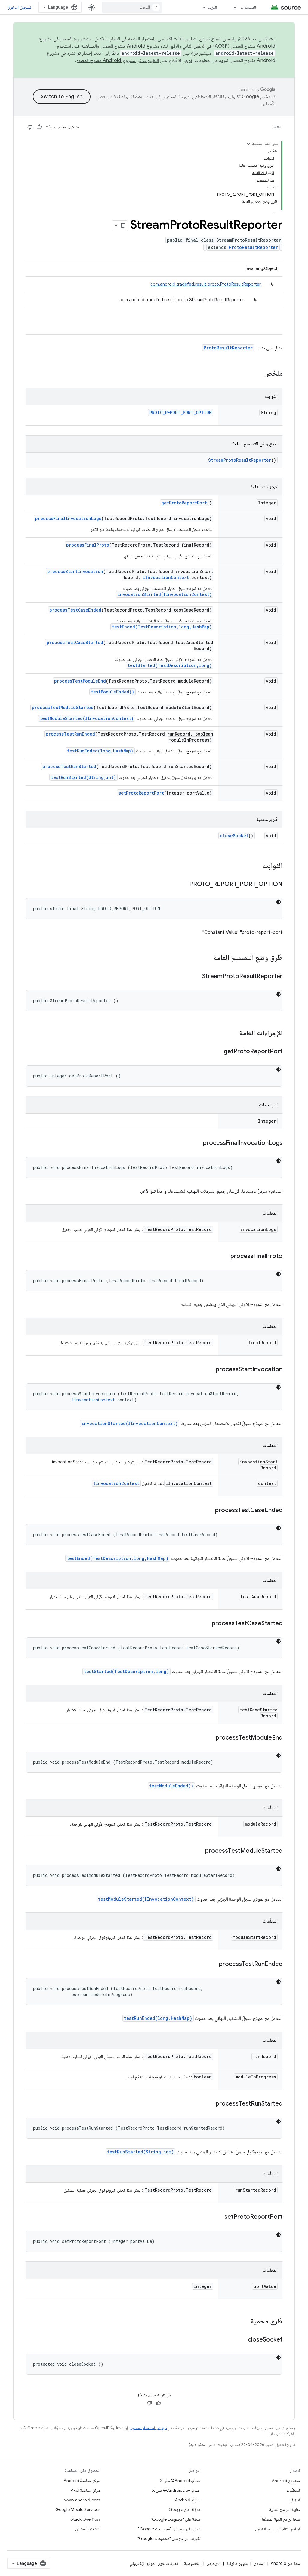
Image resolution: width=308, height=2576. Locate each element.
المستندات (248, 7)
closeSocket (234, 836)
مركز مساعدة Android (82, 2481)
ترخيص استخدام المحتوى (148, 2428)
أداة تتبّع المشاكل (88, 2529)
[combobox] (132, 7)
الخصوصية (192, 2563)
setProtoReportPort (141, 793)
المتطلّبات (294, 2490)
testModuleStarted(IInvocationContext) (87, 718)
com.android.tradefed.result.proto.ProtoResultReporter (206, 284)
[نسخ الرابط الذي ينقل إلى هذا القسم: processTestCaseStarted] (206, 1624)
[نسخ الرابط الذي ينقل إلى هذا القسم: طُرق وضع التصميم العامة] (208, 958)
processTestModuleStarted (63, 707)
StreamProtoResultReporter (240, 460)
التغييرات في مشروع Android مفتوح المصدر (118, 60)
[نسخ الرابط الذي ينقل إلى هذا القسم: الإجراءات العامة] (233, 1034)
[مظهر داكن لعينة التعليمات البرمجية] (279, 902)
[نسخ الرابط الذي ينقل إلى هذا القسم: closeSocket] (242, 2340)
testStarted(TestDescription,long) (170, 665)
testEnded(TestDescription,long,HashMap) (162, 627)
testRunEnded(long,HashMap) (100, 751)
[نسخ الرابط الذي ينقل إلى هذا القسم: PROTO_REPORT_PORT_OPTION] (183, 885)
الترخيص (214, 2563)
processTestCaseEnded (75, 610)
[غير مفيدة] (30, 127)
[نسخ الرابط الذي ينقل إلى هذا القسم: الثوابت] (257, 866)
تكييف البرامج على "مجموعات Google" (169, 2538)
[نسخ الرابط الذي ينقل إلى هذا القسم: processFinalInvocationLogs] (197, 1143)
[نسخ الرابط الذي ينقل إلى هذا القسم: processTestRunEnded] (213, 1964)
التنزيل (296, 2500)
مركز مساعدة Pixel (85, 2490)
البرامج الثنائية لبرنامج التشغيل (278, 2529)
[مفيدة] (39, 127)
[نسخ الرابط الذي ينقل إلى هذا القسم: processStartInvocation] (210, 1370)
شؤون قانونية (237, 2563)
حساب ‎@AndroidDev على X (176, 2490)
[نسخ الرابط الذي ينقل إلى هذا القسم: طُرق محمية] (245, 2322)
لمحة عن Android (286, 2563)
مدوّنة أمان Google (185, 2509)
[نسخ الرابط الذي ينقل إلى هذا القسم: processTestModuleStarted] (199, 1851)
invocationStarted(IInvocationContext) (165, 594)
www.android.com (82, 2500)
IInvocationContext (166, 577)
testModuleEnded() (112, 692)
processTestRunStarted (69, 766)
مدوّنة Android (188, 2500)
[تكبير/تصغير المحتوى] (248, 144)
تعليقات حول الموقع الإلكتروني (154, 2563)
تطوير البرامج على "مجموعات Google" (169, 2529)
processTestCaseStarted (75, 642)
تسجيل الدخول (19, 7)
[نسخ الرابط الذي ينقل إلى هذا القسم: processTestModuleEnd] (210, 1738)
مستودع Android (286, 2481)
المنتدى (259, 2563)
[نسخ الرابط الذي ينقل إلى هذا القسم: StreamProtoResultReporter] (196, 977)
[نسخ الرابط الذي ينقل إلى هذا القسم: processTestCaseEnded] (209, 1511)
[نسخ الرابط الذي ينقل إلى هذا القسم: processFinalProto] (224, 1257)
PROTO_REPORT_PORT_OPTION (181, 412)
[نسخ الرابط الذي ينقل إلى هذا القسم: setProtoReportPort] (218, 2217)
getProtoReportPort (184, 503)
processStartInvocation (75, 571)
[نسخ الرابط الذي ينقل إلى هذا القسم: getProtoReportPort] (218, 1052)
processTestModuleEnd (80, 681)
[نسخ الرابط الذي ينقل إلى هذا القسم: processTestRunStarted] (210, 2104)
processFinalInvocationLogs (68, 518)
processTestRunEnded (70, 734)
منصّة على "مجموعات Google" (176, 2519)
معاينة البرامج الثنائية (285, 2509)
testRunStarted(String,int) (83, 777)
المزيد (212, 7)
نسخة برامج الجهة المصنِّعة (281, 2519)
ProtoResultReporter (253, 247)
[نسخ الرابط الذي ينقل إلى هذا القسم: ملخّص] (258, 374)
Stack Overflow (85, 2519)
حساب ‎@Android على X (180, 2481)
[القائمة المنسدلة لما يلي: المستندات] (232, 7)
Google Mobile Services (78, 2509)
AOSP (277, 127)
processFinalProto (88, 545)
